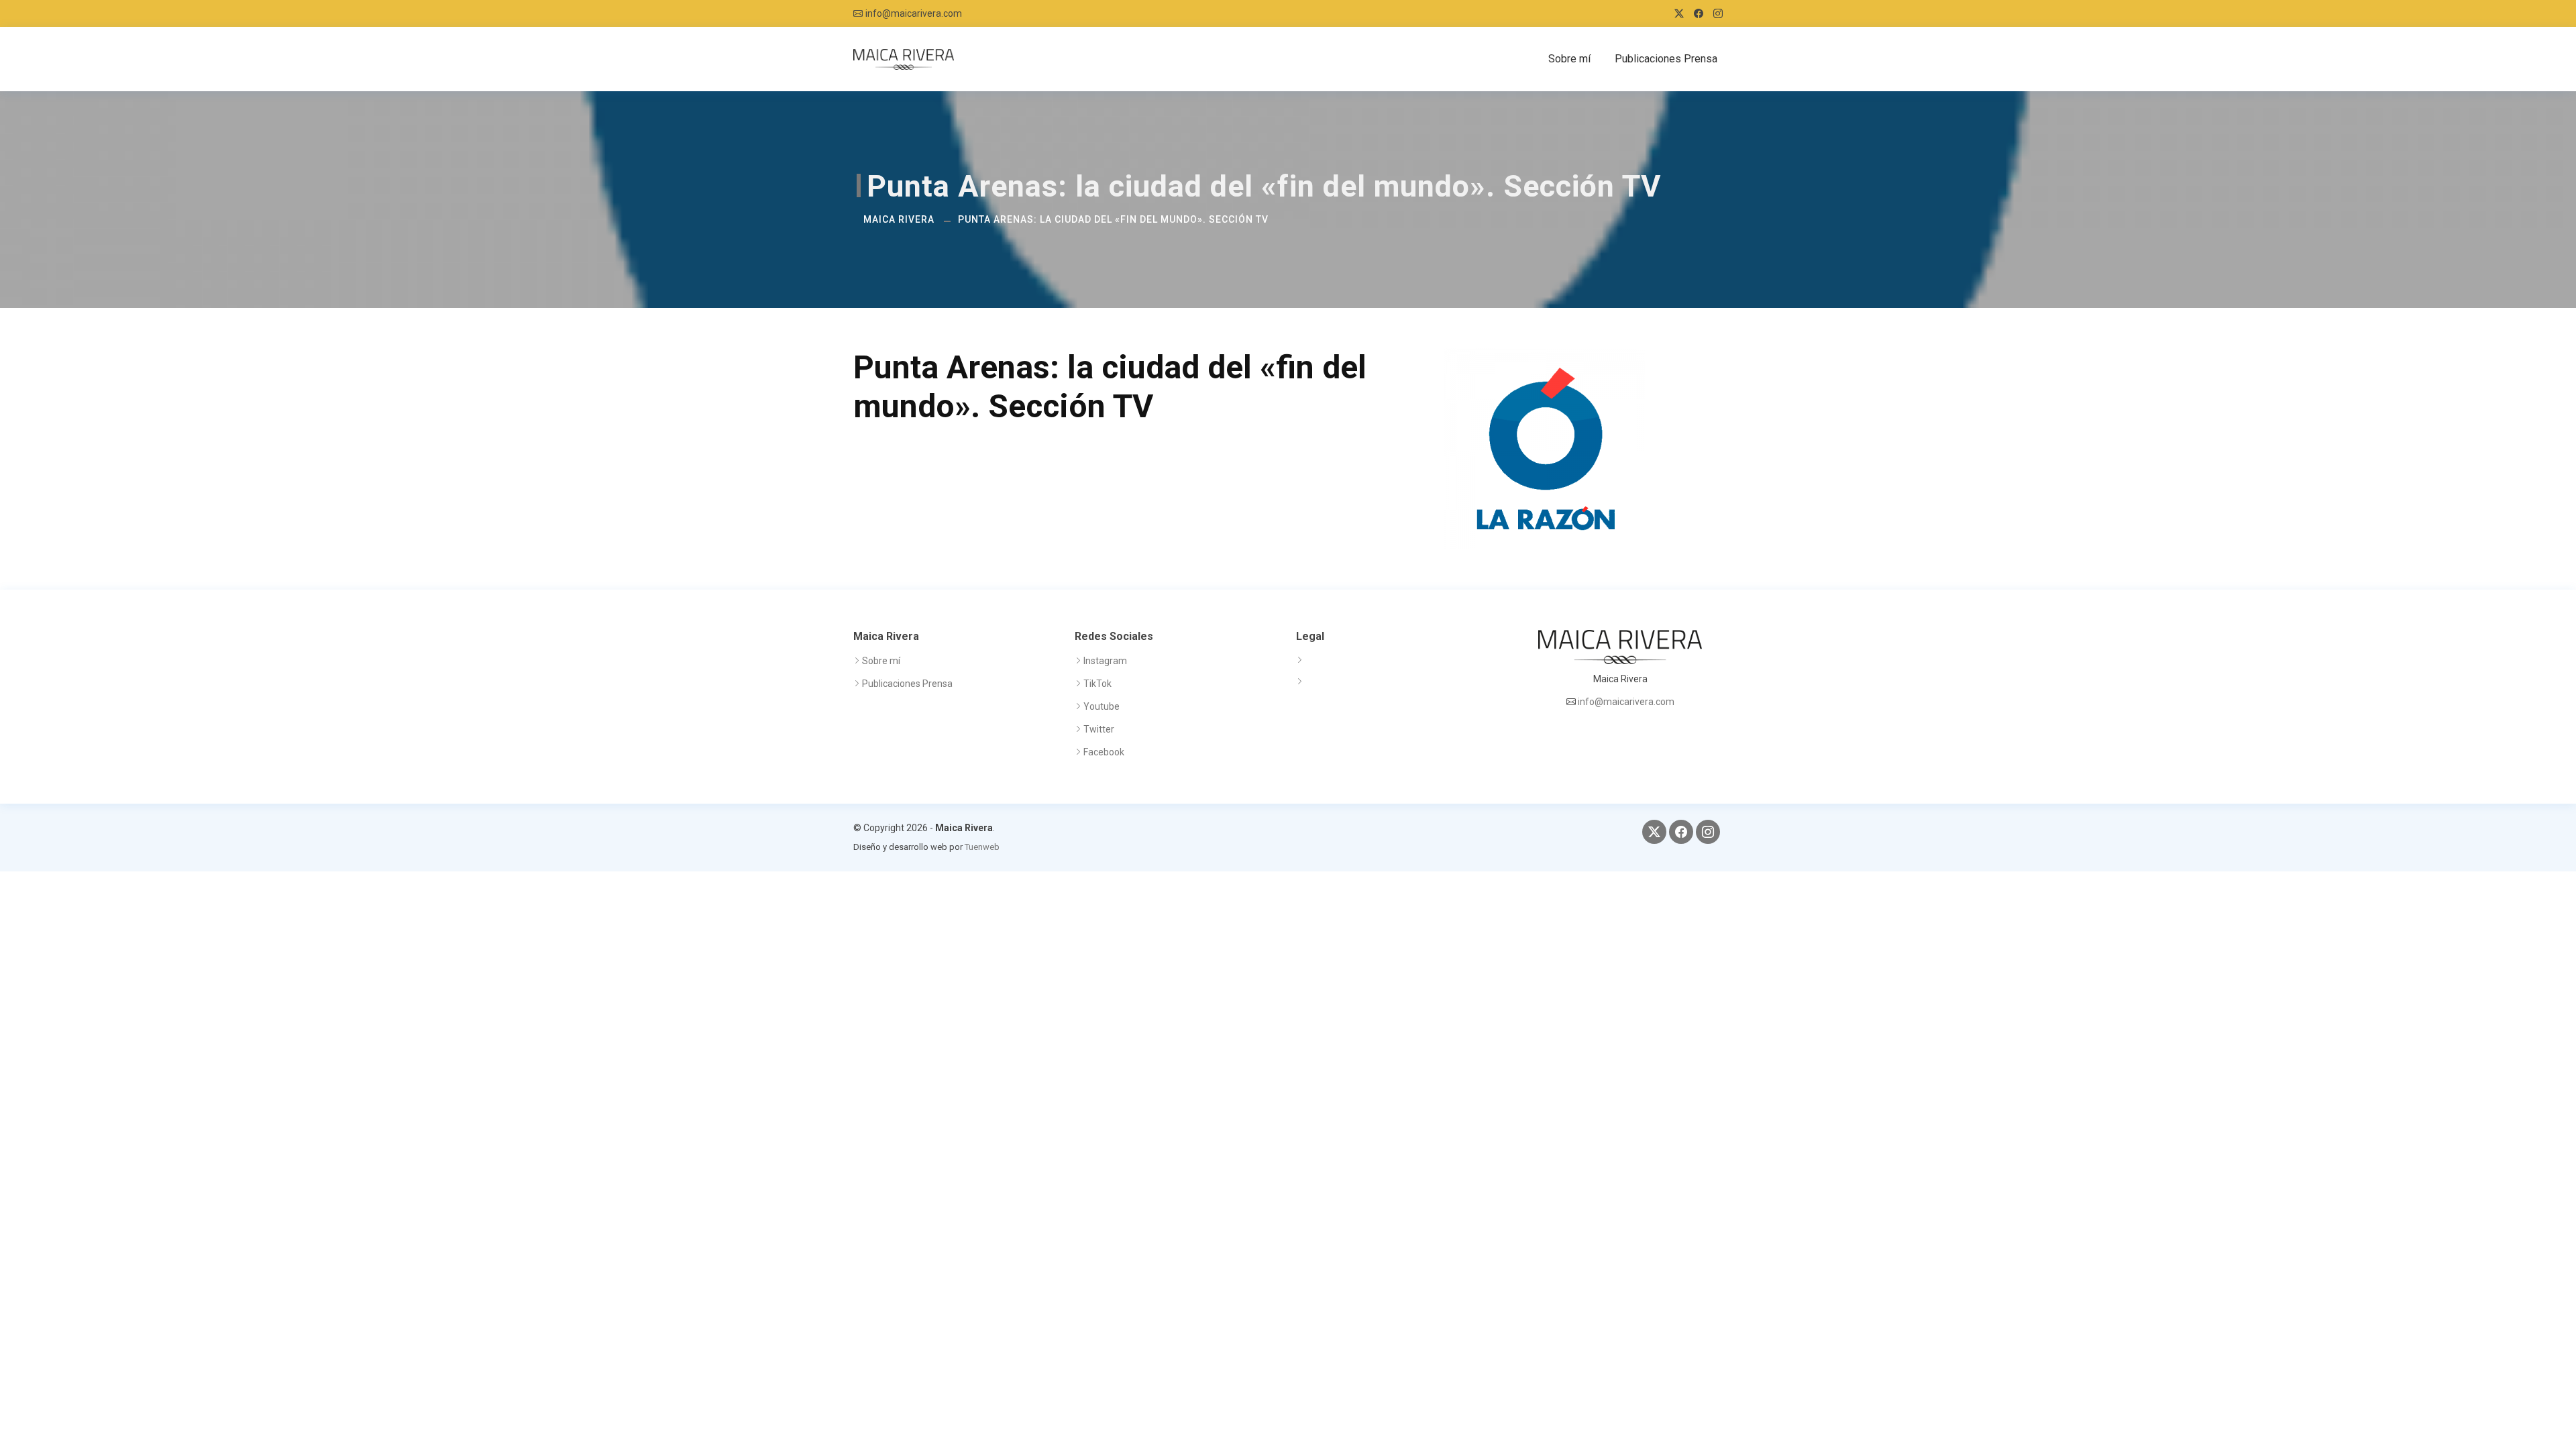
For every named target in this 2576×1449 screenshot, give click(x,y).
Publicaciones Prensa (1666, 59)
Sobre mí (1569, 59)
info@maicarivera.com (914, 13)
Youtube (1102, 706)
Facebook (1104, 752)
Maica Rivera (899, 219)
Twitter (1099, 729)
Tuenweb (982, 847)
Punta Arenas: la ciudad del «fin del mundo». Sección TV (1113, 219)
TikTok (1097, 684)
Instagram (1105, 661)
